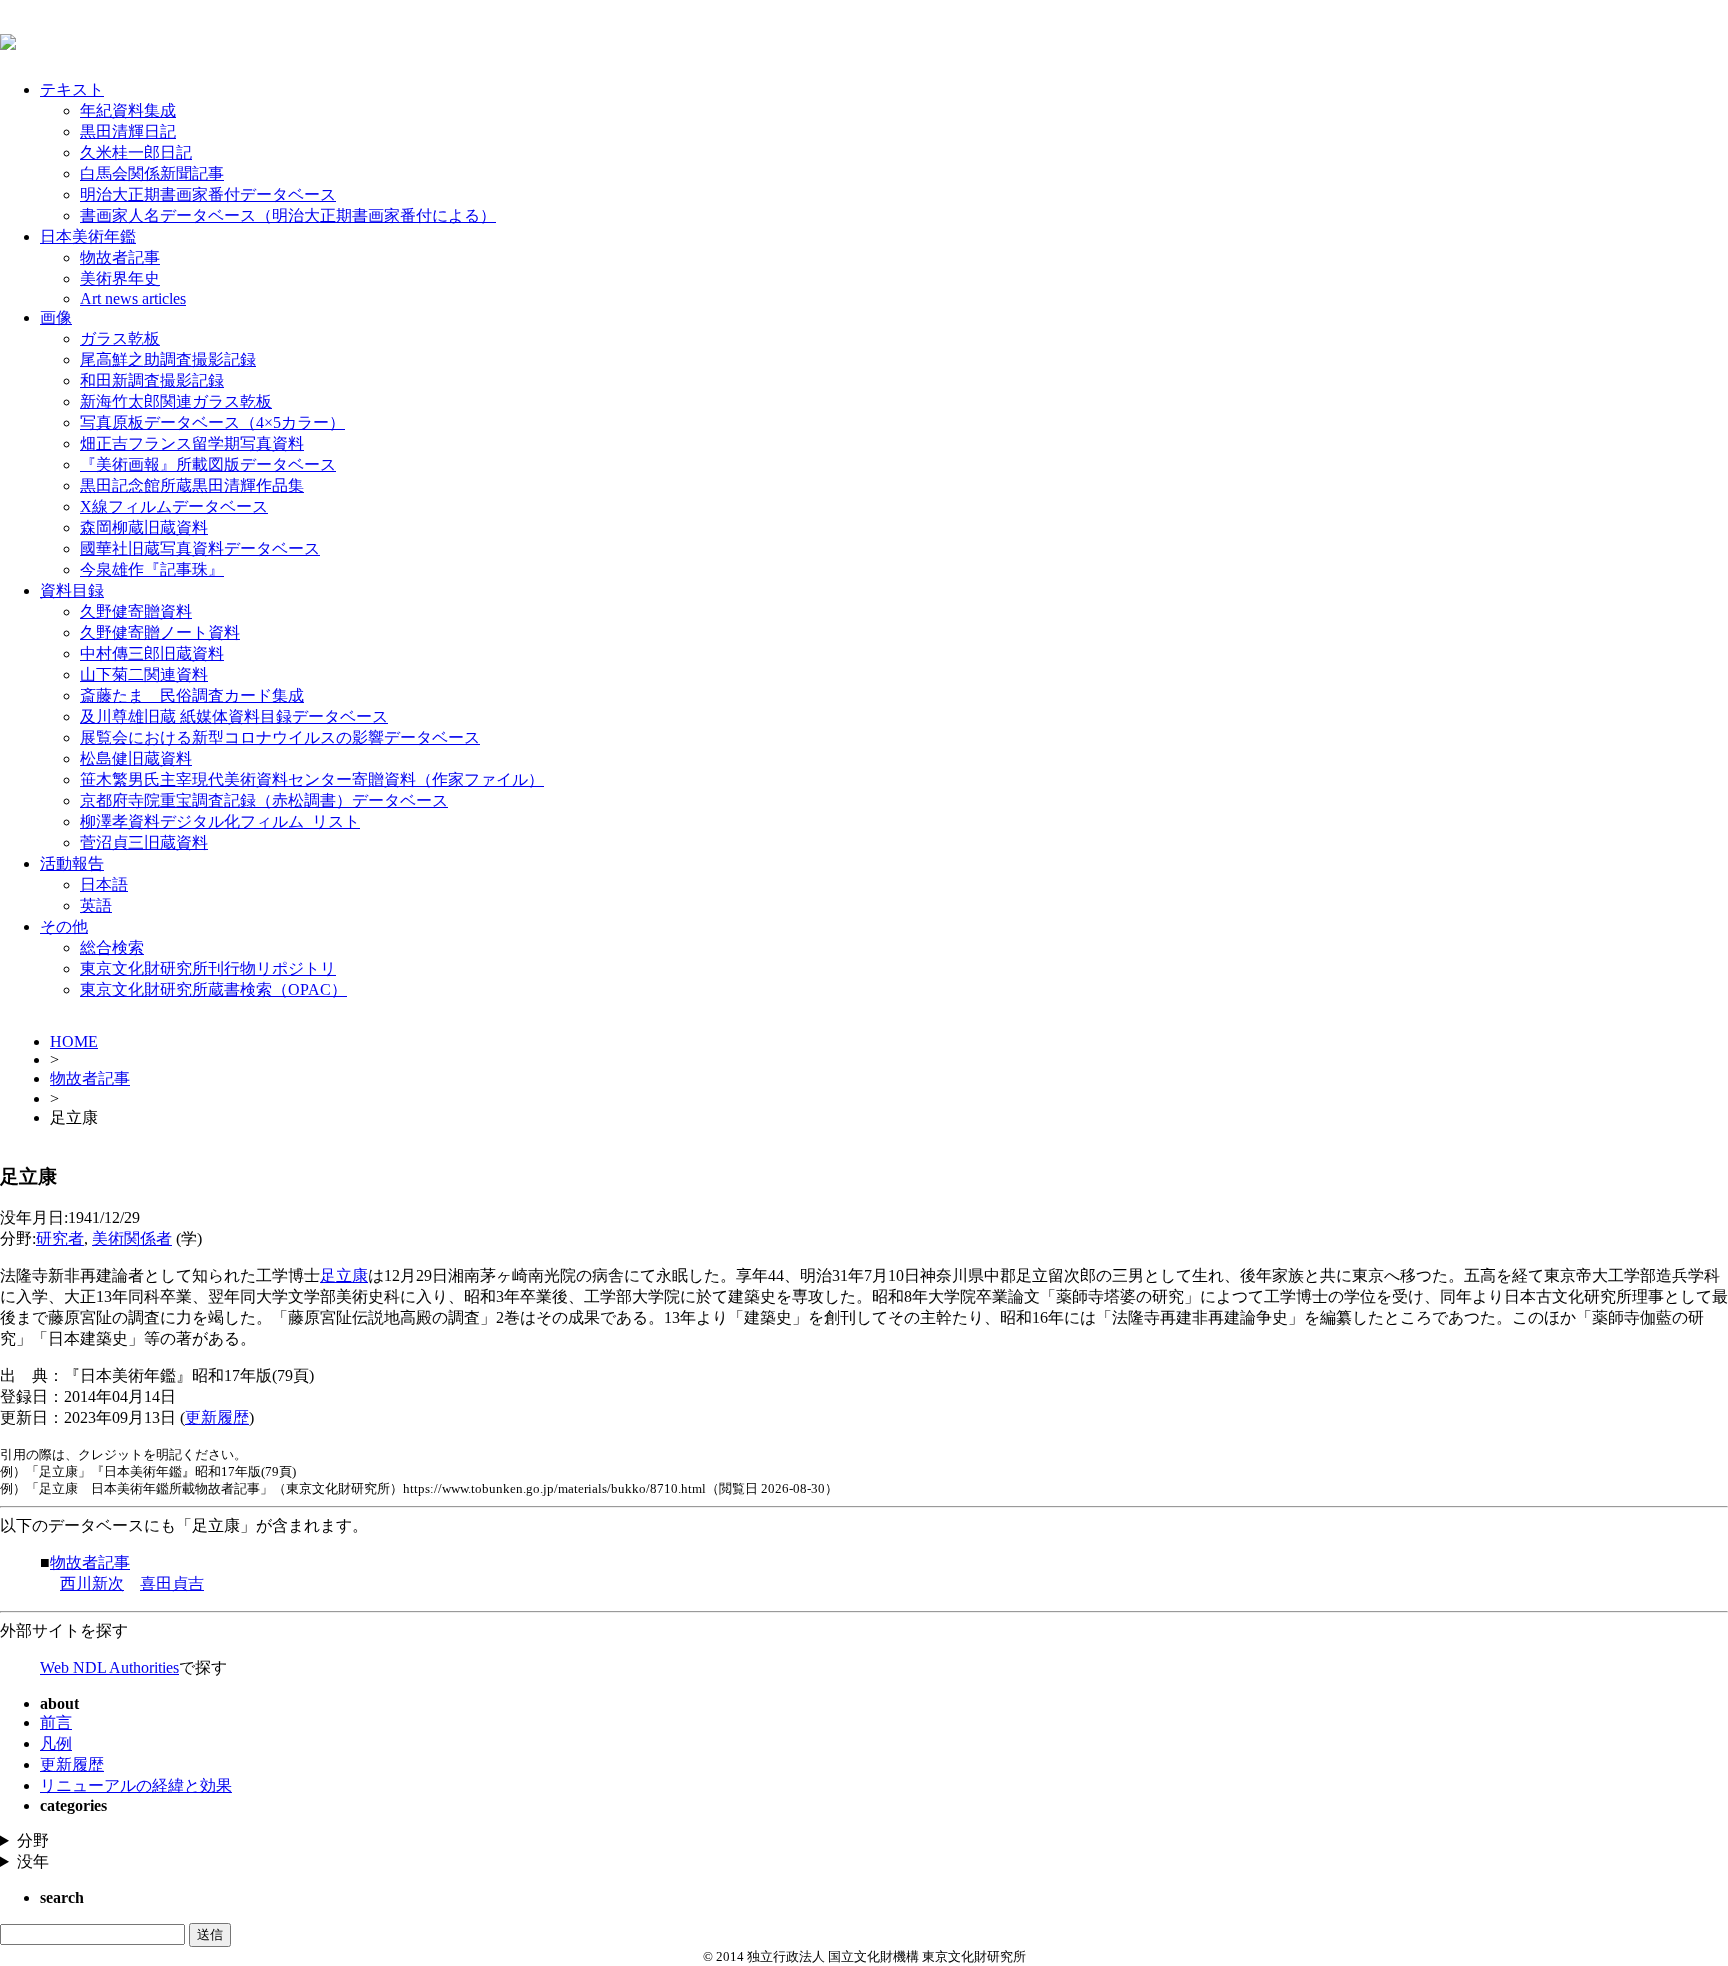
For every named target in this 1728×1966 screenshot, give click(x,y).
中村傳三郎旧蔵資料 (152, 653)
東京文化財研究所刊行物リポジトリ (208, 968)
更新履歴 (217, 1417)
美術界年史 (120, 278)
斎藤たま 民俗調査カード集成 (192, 695)
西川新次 (92, 1583)
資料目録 (72, 590)
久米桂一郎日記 (136, 152)
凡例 (56, 1743)
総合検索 (112, 947)
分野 (33, 1840)
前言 (56, 1722)
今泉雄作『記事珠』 (152, 569)
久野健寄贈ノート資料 (160, 632)
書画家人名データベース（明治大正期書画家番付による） (288, 215)
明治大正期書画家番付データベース (208, 194)
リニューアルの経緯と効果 (136, 1785)
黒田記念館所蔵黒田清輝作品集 (192, 485)
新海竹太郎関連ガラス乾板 (176, 401)
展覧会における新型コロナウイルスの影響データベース (280, 737)
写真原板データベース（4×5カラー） (212, 422)
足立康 (344, 1275)
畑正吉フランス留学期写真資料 (192, 443)
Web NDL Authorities (109, 1667)
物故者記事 (120, 257)
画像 (56, 317)
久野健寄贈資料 (136, 611)
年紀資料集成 (128, 110)
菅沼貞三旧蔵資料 (144, 842)
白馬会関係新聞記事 (152, 173)
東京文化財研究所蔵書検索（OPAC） (213, 989)
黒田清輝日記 (128, 131)
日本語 (104, 884)
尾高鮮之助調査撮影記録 (168, 359)
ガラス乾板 (120, 338)
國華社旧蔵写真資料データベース (200, 548)
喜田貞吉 (172, 1583)
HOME (74, 1041)
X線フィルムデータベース (174, 506)
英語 (96, 905)
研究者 (60, 1238)
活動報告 (72, 863)
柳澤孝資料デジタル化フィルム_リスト (220, 821)
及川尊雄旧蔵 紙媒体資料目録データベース (234, 716)
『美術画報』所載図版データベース (208, 464)
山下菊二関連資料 (144, 674)
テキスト (72, 89)
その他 (64, 926)
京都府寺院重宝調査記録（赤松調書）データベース (264, 800)
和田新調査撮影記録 (152, 380)
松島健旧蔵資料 (136, 758)
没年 (33, 1861)
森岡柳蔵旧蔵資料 (144, 527)
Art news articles (133, 298)
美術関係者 (132, 1238)
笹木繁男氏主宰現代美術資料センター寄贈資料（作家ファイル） (312, 779)
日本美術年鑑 (88, 236)
